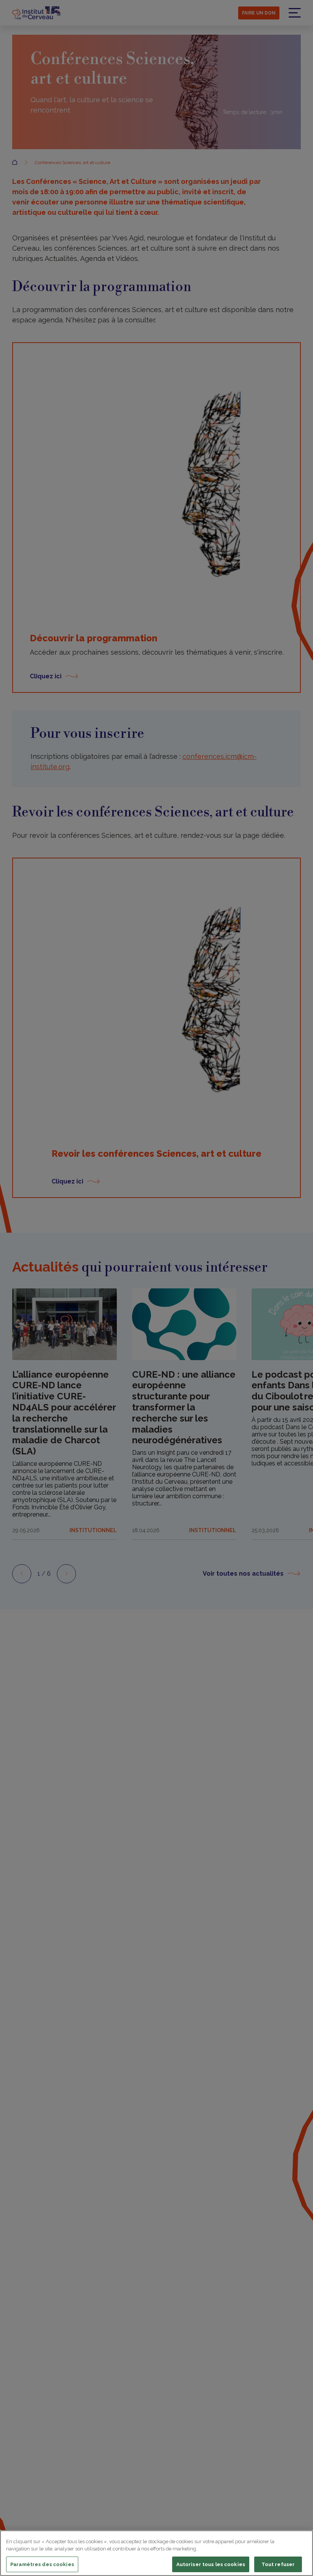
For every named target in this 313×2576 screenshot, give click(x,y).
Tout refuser (278, 2564)
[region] (156, 2553)
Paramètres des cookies (42, 2564)
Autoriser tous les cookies (211, 2564)
